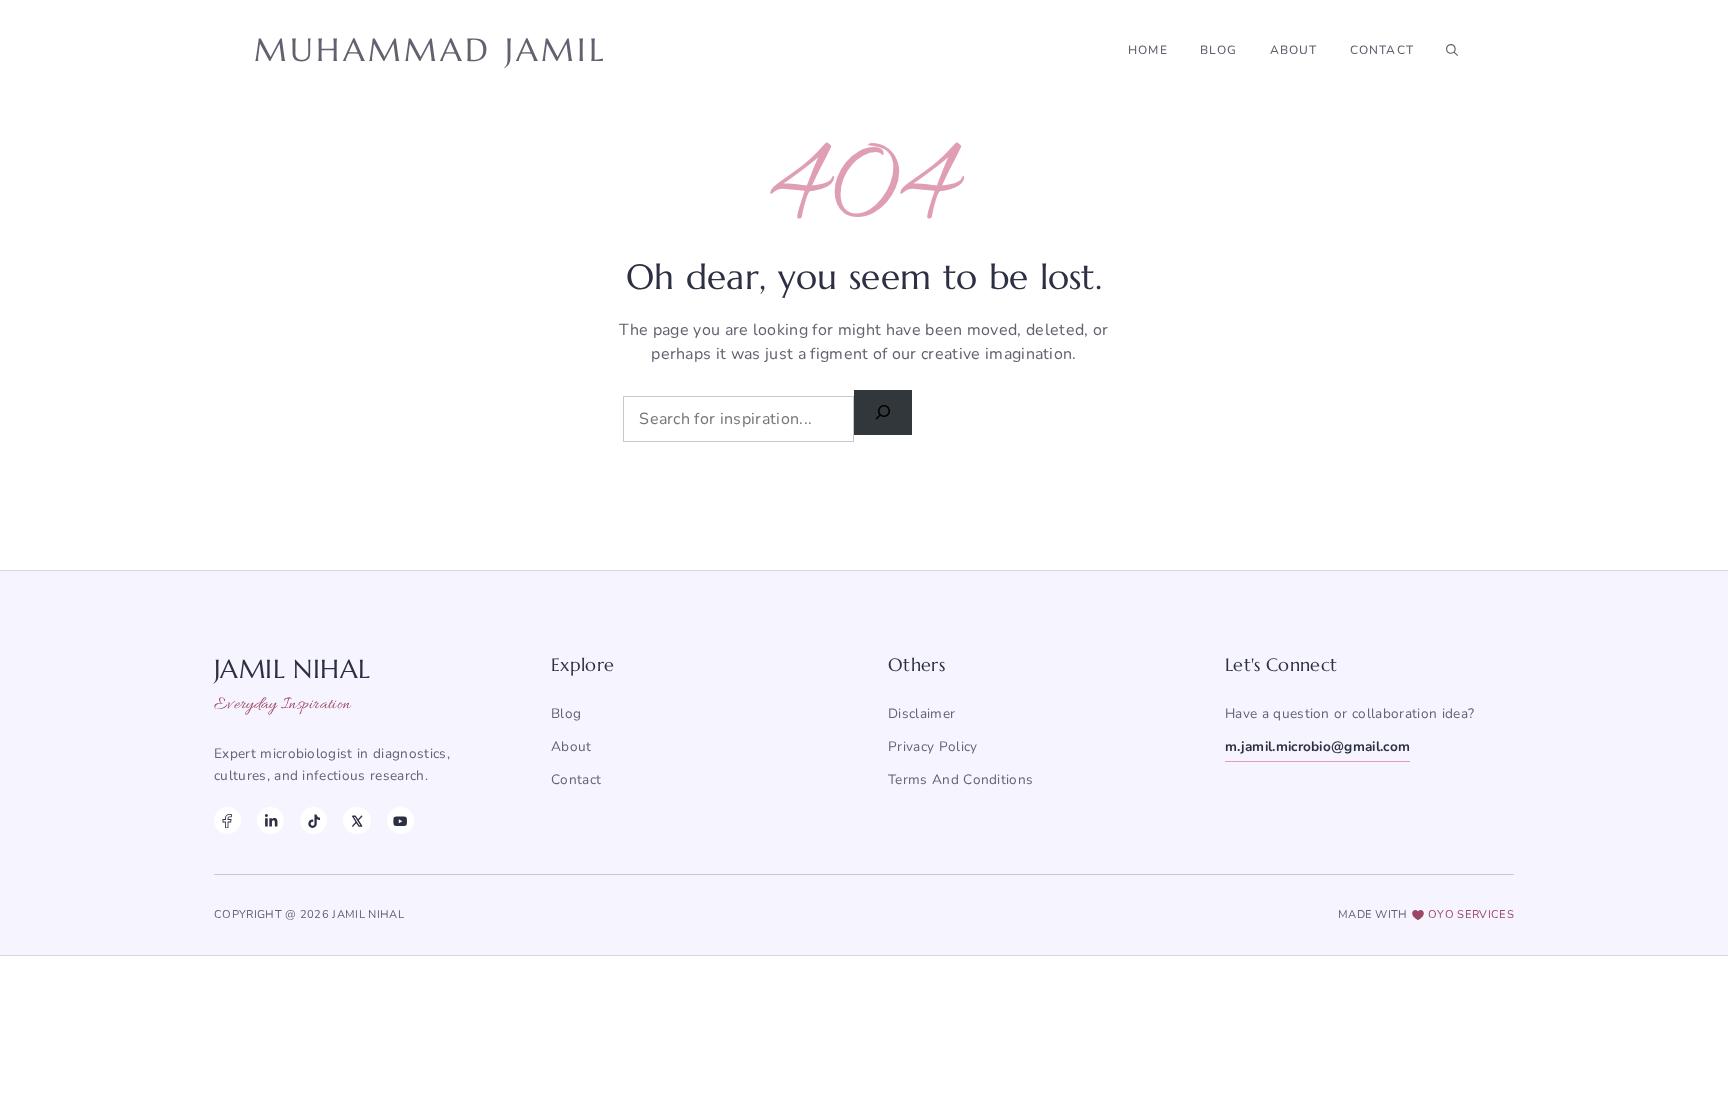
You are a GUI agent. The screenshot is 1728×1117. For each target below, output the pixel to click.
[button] (1452, 50)
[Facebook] (227, 820)
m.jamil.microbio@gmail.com (1317, 746)
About (1294, 50)
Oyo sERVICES (1471, 914)
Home (1148, 50)
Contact (1382, 50)
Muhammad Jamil (430, 50)
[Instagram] (270, 820)
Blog (1219, 50)
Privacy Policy (932, 746)
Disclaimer (921, 713)
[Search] (883, 412)
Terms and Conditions (960, 779)
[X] (356, 820)
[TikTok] (313, 820)
